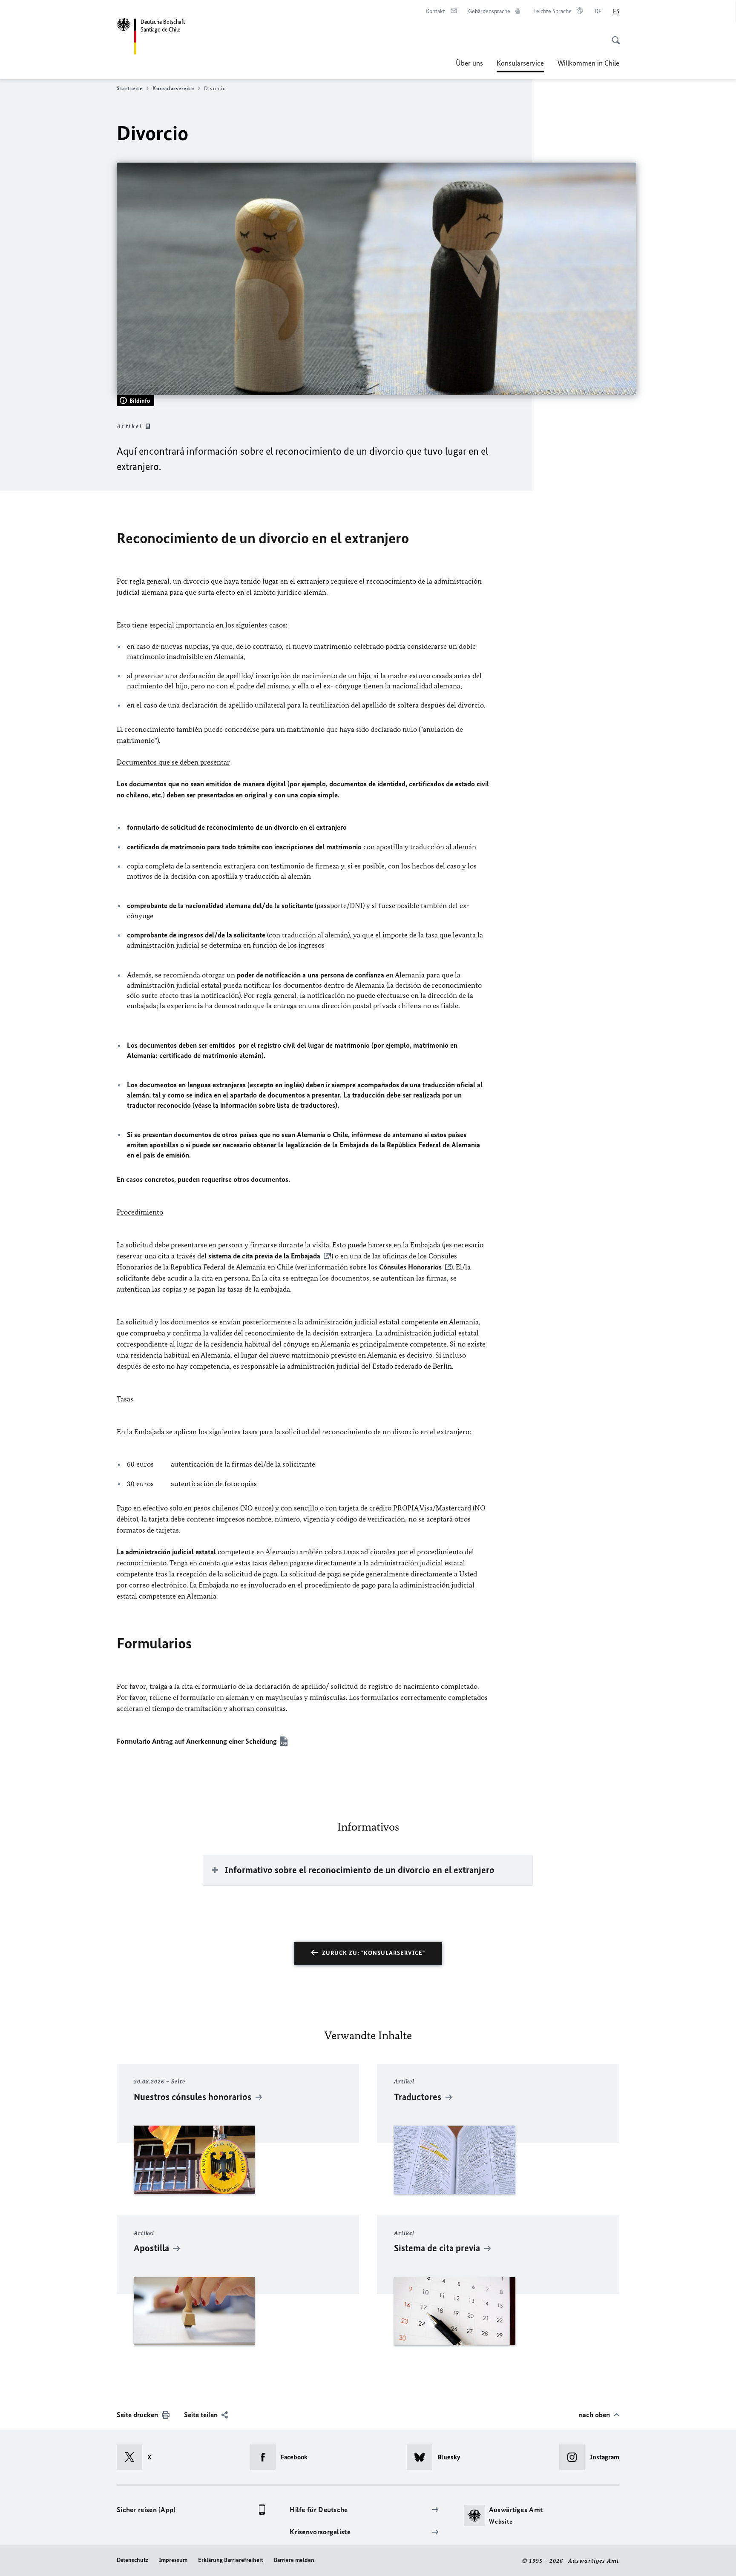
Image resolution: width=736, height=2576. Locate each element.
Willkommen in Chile (588, 63)
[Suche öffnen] (613, 36)
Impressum (173, 2560)
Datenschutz (132, 2560)
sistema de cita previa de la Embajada (264, 1256)
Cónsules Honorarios (410, 1267)
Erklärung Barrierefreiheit (231, 2560)
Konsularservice (520, 66)
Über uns (469, 63)
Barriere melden (294, 2560)
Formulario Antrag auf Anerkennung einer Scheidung (197, 1741)
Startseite (129, 88)
